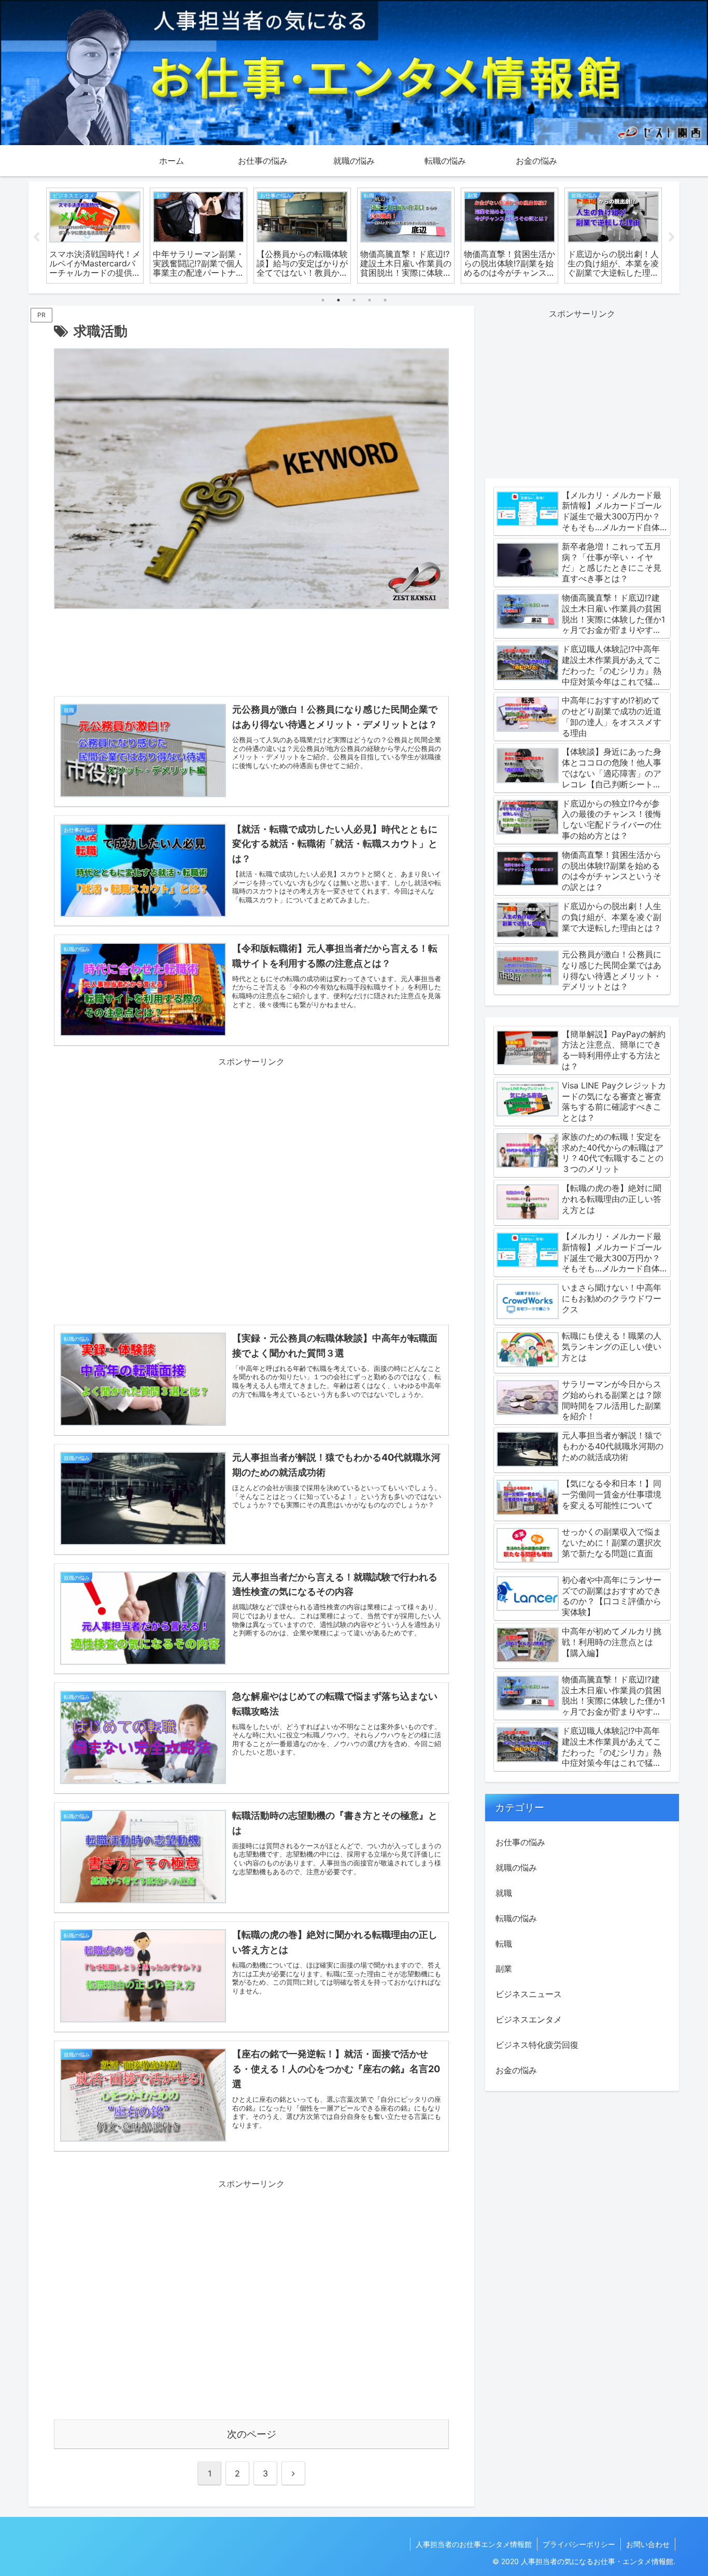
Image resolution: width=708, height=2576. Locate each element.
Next (672, 237)
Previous (36, 237)
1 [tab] (323, 300)
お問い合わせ (648, 2544)
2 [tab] (338, 300)
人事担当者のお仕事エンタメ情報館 (474, 2544)
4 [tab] (370, 300)
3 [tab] (354, 300)
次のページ (252, 2434)
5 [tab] (385, 300)
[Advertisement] (251, 655)
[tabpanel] (95, 236)
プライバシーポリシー (579, 2544)
